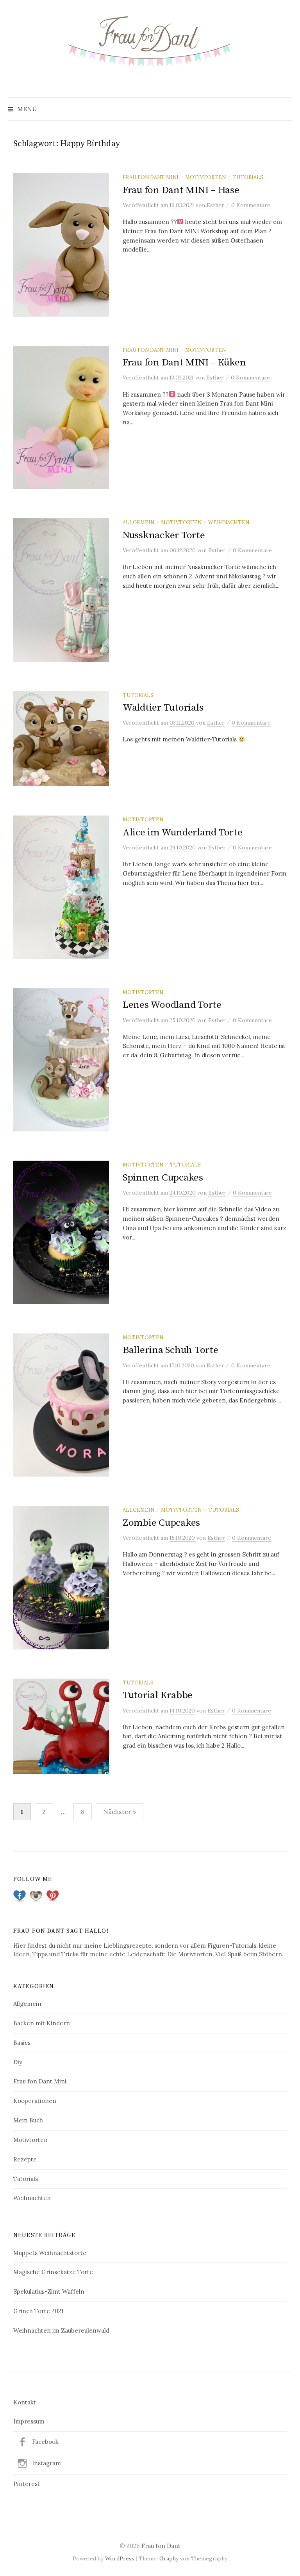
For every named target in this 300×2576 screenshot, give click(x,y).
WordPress (120, 2558)
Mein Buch (28, 2120)
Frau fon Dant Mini (151, 177)
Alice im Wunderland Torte (183, 832)
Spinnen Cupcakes (163, 1178)
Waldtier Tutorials (163, 708)
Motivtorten (205, 177)
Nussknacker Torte (164, 535)
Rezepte (25, 2159)
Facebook (45, 2442)
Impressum (29, 2421)
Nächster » (120, 1812)
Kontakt (25, 2402)
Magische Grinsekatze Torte (53, 2272)
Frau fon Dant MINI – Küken (184, 363)
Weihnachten (229, 522)
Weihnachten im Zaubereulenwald (61, 2330)
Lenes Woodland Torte (172, 1005)
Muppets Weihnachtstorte (50, 2253)
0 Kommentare (251, 205)
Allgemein (138, 522)
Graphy (169, 2558)
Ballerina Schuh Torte (171, 1350)
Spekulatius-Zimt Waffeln (49, 2291)
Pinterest (27, 2484)
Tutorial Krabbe (158, 1695)
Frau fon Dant (161, 2546)
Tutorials (248, 177)
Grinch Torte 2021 (38, 2311)
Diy (18, 2062)
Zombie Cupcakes (161, 1523)
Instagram (46, 2463)
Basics (22, 2043)
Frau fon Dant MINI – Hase (181, 190)
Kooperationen (35, 2101)
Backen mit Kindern (42, 2023)
